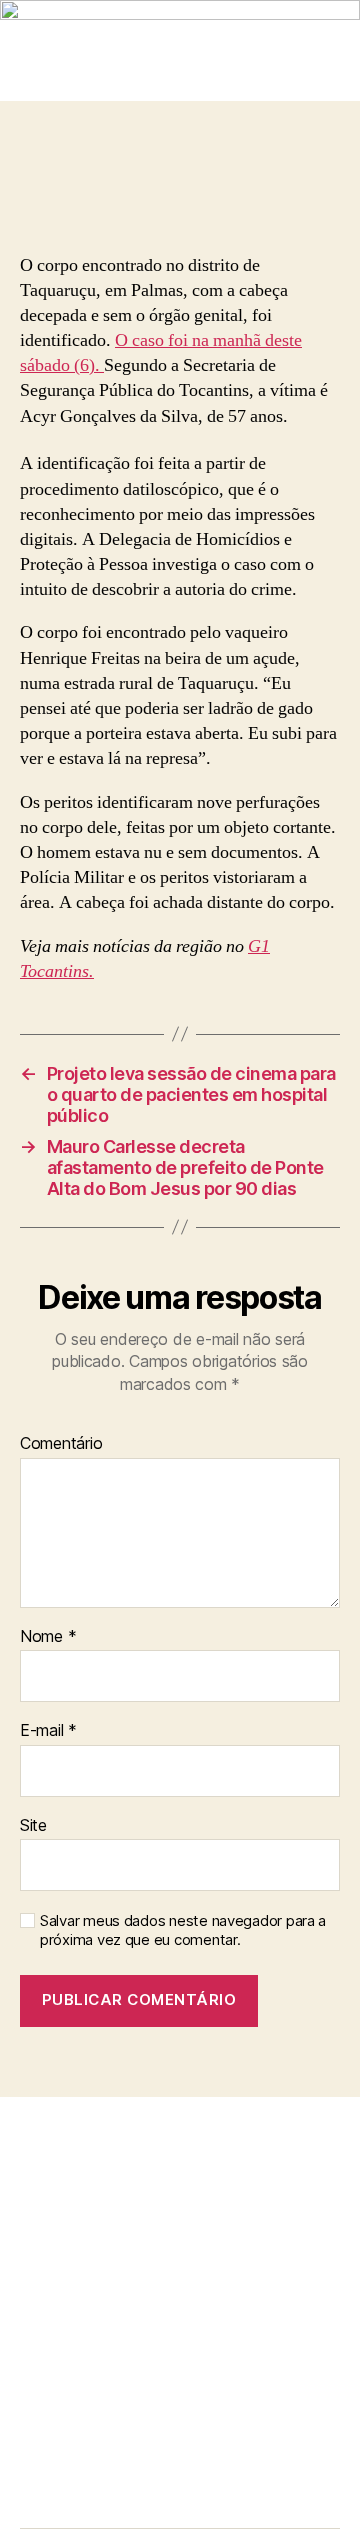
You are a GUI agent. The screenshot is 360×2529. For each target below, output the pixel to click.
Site (33, 1826)
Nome (48, 1637)
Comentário (61, 1444)
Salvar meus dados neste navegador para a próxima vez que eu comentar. (183, 1930)
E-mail (48, 1731)
